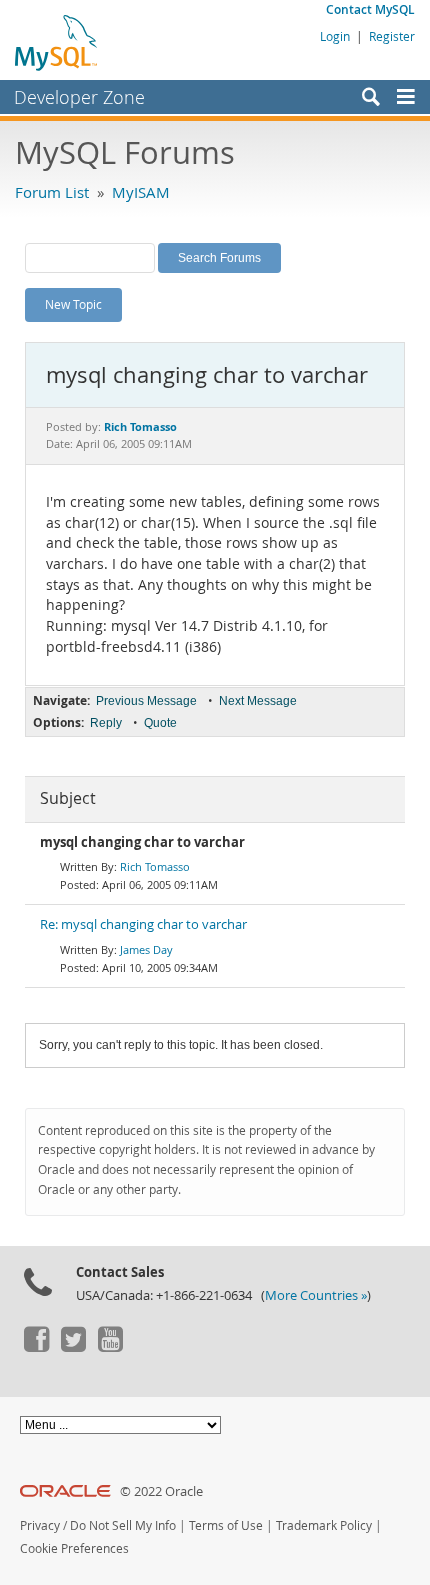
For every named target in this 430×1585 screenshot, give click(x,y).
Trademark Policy (324, 1525)
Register (392, 36)
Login (335, 36)
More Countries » (316, 1295)
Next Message (258, 701)
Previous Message (146, 701)
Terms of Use (226, 1525)
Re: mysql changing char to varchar (143, 924)
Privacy (40, 1525)
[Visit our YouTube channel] (110, 1347)
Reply (106, 723)
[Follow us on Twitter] (73, 1347)
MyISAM (141, 192)
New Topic (73, 304)
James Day (146, 949)
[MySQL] (57, 42)
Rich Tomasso (155, 866)
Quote (160, 723)
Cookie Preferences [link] (74, 1548)
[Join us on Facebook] (36, 1347)
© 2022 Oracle (161, 1491)
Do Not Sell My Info (123, 1525)
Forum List (52, 192)
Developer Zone (79, 97)
